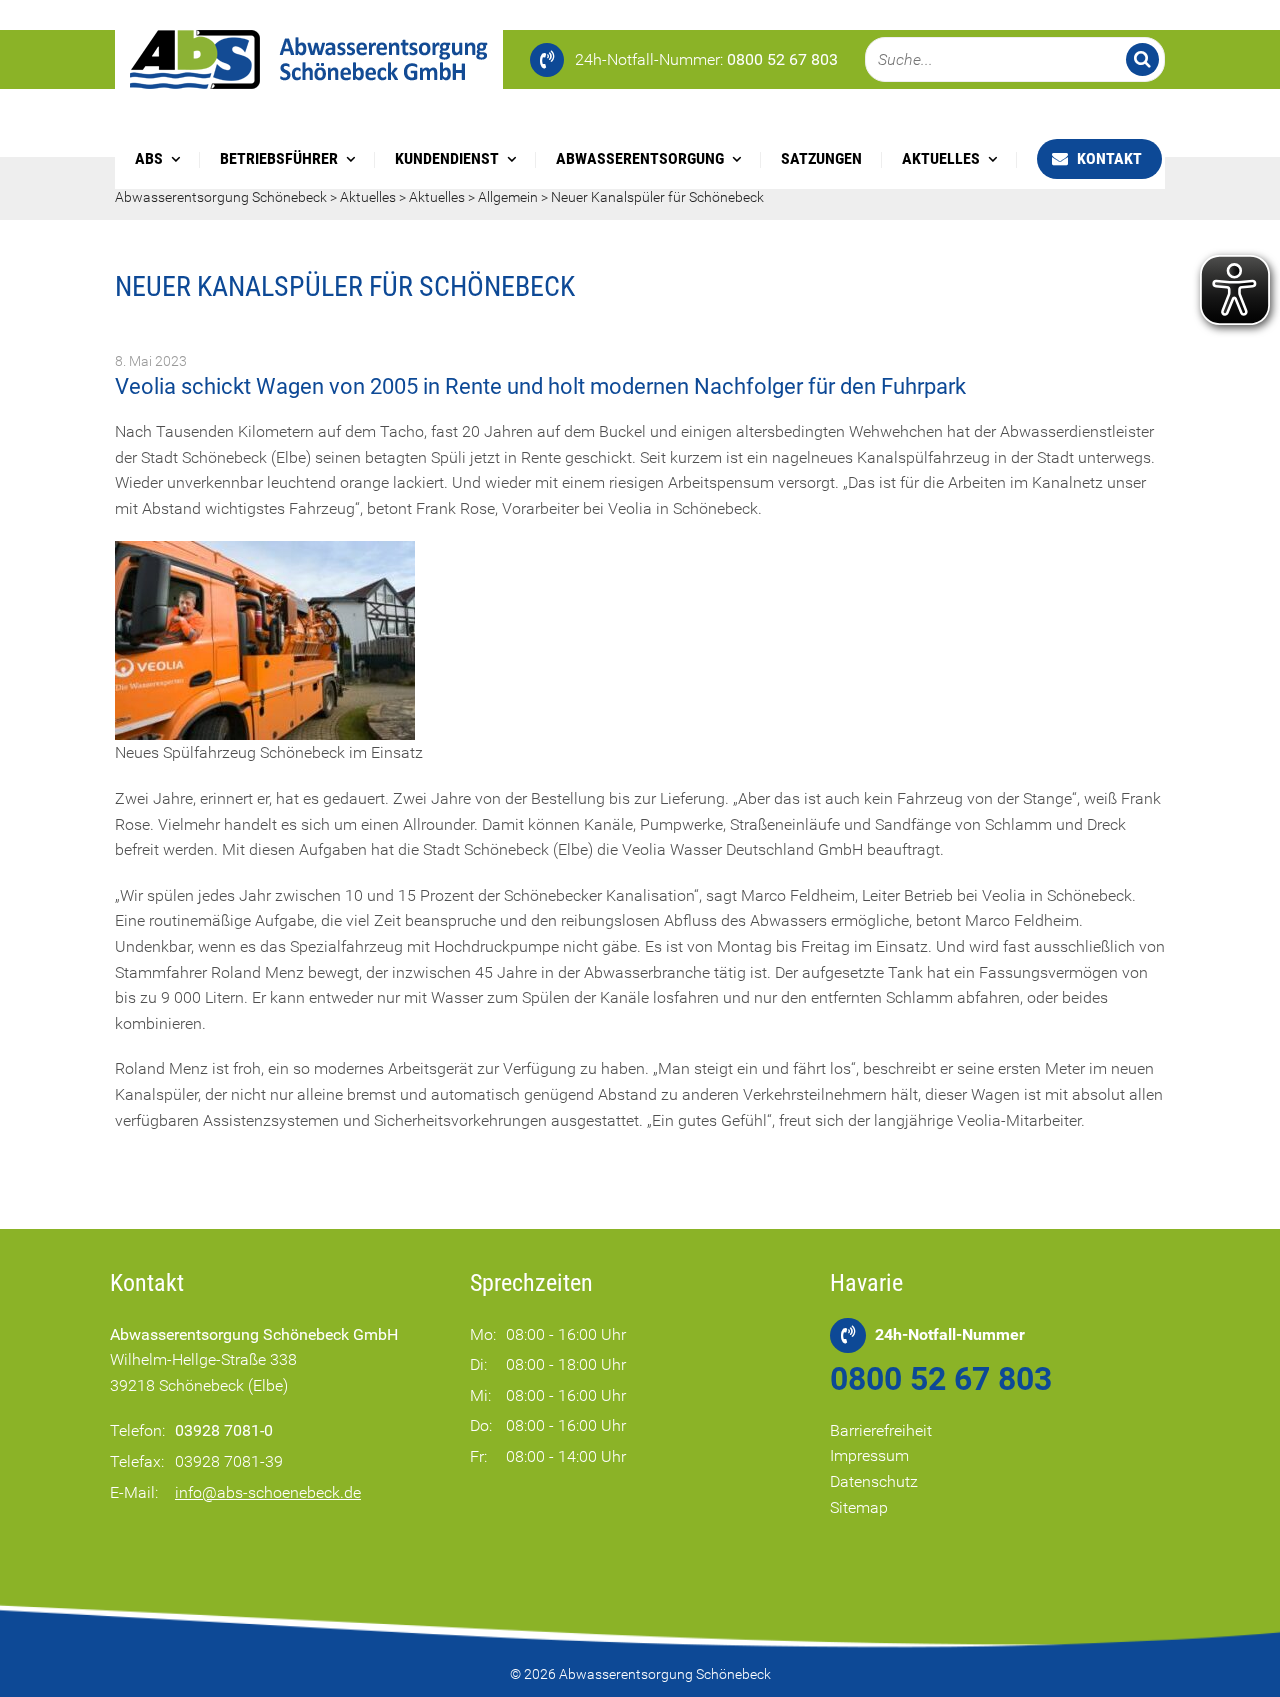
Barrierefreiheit (881, 1430)
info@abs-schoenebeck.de (268, 1492)
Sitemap (859, 1507)
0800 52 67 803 (941, 1379)
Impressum (869, 1455)
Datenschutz (874, 1481)
